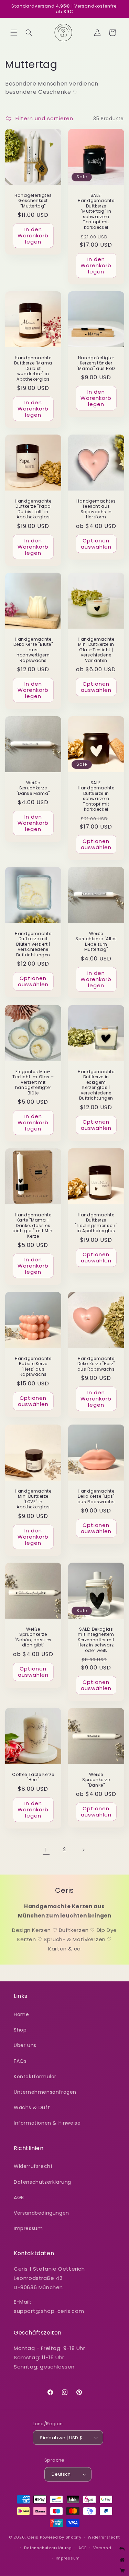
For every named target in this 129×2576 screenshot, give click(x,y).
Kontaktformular (35, 2077)
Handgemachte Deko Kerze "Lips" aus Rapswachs (96, 1496)
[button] (14, 33)
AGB (19, 2197)
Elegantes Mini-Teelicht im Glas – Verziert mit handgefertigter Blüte (33, 1082)
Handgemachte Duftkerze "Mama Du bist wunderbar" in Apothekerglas (33, 368)
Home (21, 2014)
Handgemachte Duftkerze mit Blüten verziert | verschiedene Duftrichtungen (33, 944)
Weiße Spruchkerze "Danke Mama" (33, 788)
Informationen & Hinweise (47, 2123)
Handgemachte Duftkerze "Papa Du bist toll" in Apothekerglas (33, 509)
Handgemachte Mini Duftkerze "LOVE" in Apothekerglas (33, 1499)
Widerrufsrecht (33, 2166)
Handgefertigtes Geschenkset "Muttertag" (33, 201)
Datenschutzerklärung (42, 2182)
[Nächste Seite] (83, 1850)
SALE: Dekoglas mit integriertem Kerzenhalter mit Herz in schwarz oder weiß (96, 1640)
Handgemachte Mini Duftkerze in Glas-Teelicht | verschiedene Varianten (96, 650)
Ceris (33, 2537)
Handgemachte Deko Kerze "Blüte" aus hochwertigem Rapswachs (33, 650)
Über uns (25, 2045)
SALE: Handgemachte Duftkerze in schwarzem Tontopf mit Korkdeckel (96, 796)
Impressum (28, 2228)
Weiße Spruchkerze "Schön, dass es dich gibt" (33, 1637)
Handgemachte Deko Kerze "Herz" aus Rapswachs (96, 1364)
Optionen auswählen (96, 544)
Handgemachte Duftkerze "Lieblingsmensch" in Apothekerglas (96, 1223)
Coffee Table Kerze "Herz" (33, 1777)
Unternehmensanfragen (45, 2092)
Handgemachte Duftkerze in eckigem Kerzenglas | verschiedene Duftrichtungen (96, 1085)
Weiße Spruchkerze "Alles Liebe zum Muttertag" (96, 941)
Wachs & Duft (32, 2107)
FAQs (20, 2061)
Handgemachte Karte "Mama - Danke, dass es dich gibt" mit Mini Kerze (33, 1226)
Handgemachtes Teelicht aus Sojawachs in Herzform (96, 509)
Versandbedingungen (41, 2213)
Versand (102, 2548)
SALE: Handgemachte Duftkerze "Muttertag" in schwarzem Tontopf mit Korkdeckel (96, 211)
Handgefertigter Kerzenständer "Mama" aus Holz (96, 363)
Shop (20, 2030)
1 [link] (46, 1850)
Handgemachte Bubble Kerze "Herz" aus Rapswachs (33, 1366)
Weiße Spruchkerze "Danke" (96, 1780)
